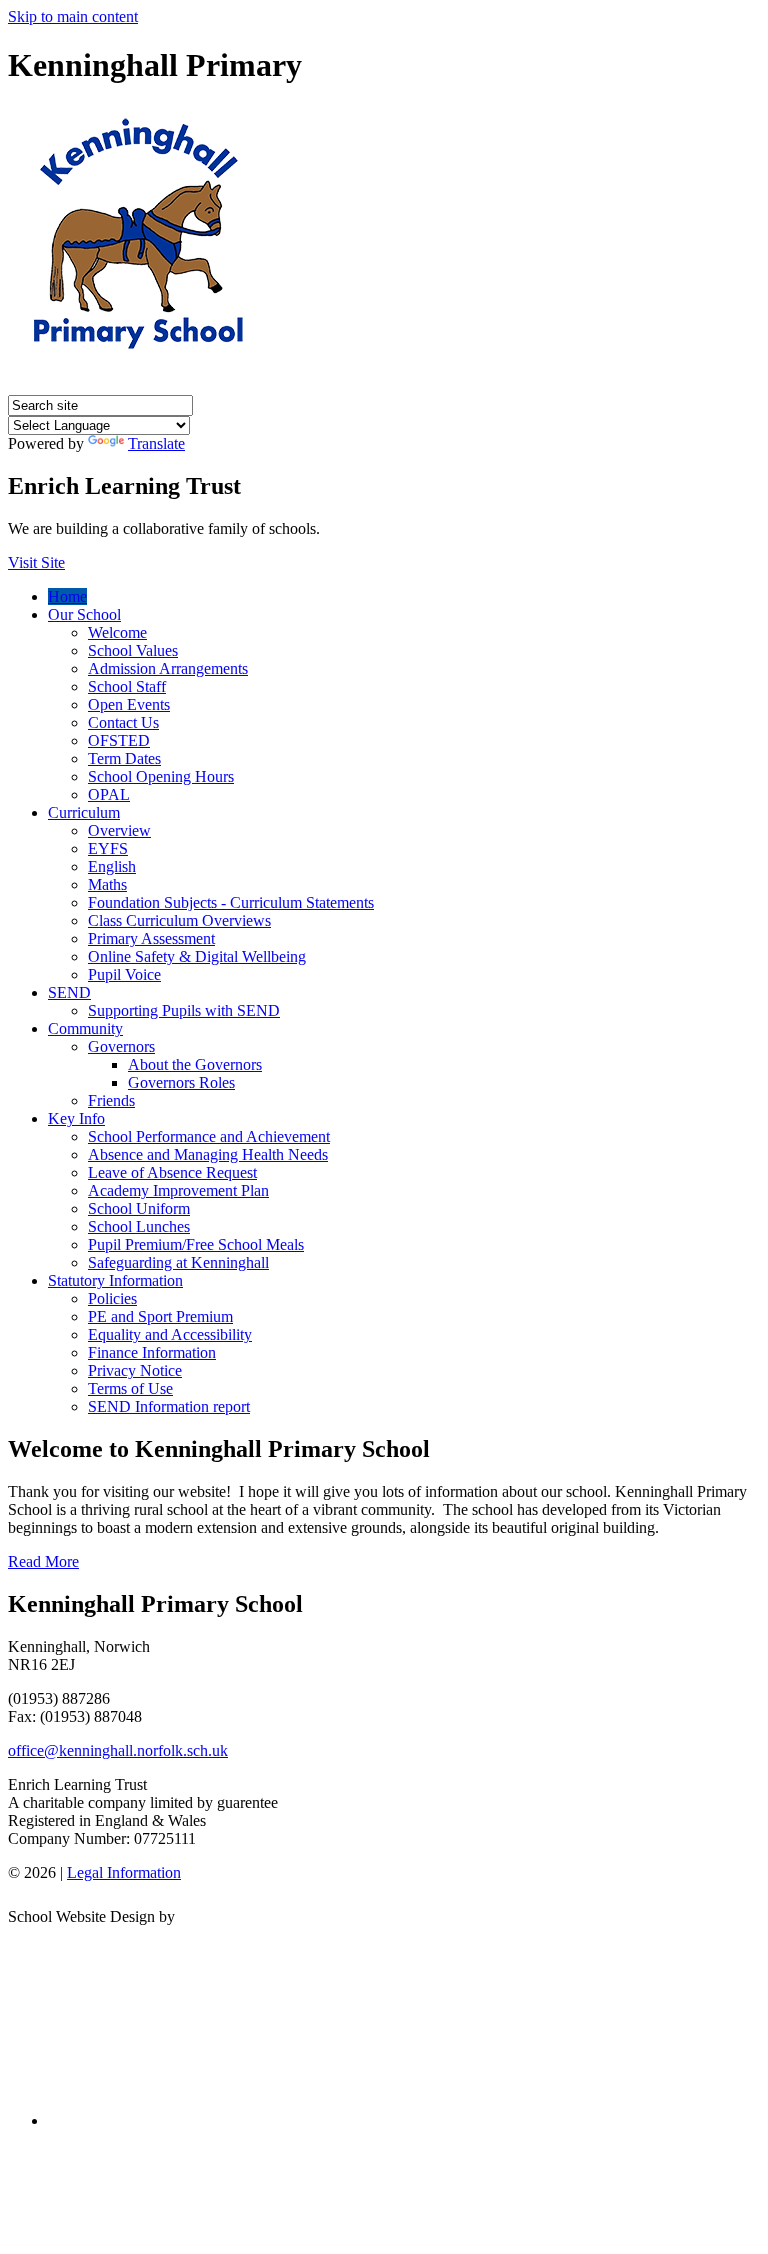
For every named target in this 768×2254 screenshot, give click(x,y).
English (112, 866)
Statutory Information (115, 1280)
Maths (107, 884)
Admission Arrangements (168, 668)
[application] (384, 2017)
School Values (133, 650)
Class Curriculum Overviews (179, 920)
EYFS (108, 848)
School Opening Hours (161, 776)
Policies (112, 1298)
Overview (119, 830)
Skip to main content (73, 16)
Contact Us (123, 722)
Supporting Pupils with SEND (184, 1010)
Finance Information (152, 1352)
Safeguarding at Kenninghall (178, 1262)
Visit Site (36, 562)
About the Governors (195, 1064)
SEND (69, 992)
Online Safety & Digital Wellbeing (197, 956)
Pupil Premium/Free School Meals (196, 1244)
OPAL (109, 794)
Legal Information (124, 1872)
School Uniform (139, 1208)
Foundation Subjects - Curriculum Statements (231, 902)
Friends (111, 1100)
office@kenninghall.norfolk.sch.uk (118, 1750)
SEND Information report (169, 1406)
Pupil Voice (124, 974)
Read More (43, 1561)
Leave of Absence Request (172, 1172)
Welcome (117, 632)
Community (85, 1028)
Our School (84, 614)
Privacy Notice (135, 1370)
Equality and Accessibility (170, 1334)
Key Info (76, 1118)
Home (67, 596)
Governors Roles (181, 1082)
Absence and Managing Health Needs (208, 1154)
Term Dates (124, 758)
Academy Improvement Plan (178, 1190)
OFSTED (119, 740)
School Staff (127, 686)
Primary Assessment (151, 938)
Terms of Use (130, 1388)
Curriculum (84, 812)
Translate (156, 443)
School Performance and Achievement (209, 1136)
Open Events (129, 704)
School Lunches (139, 1226)
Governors (121, 1046)
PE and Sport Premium (160, 1316)
